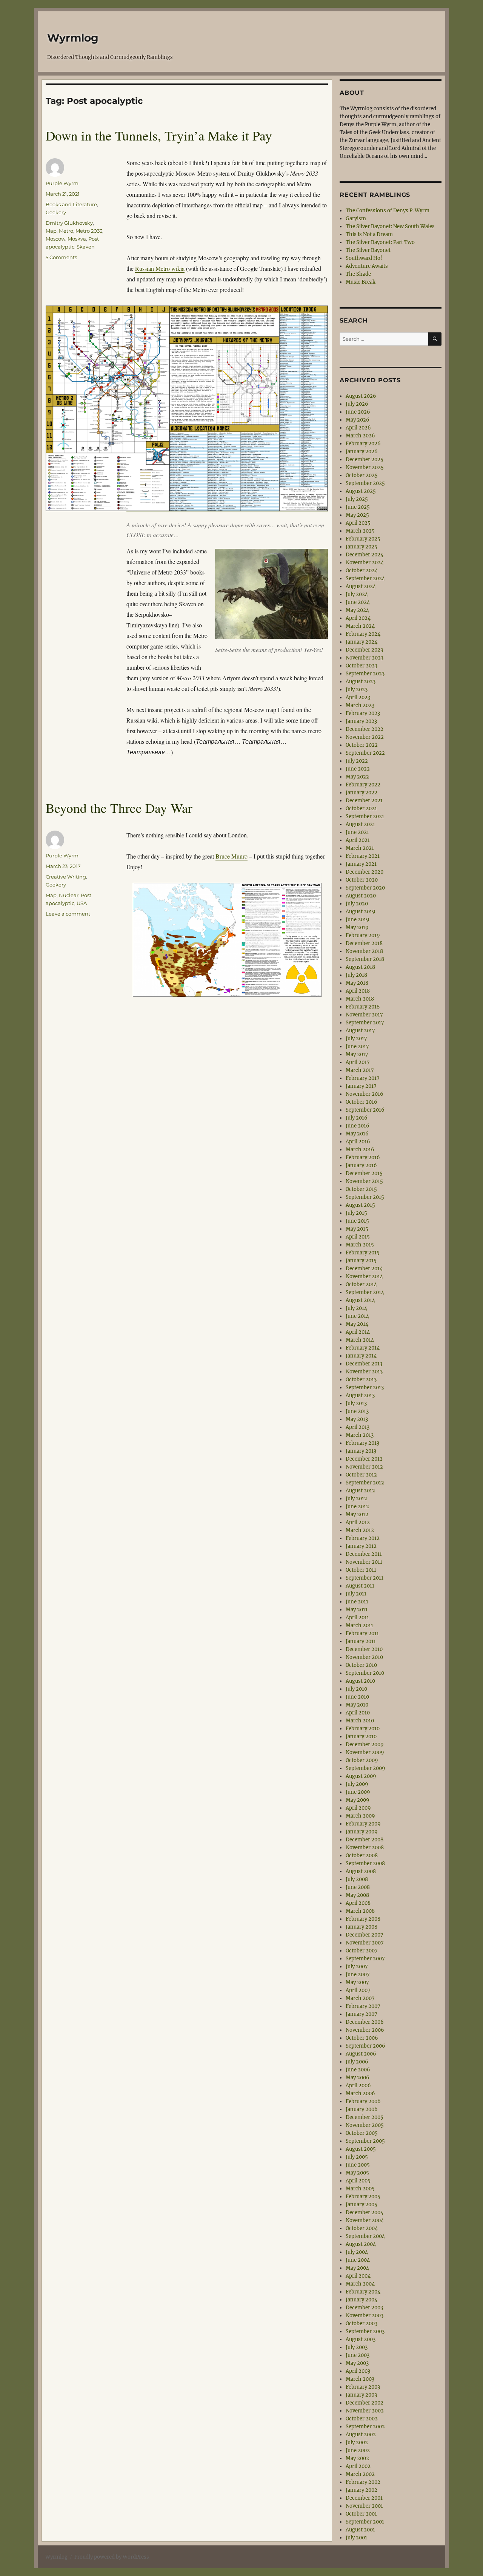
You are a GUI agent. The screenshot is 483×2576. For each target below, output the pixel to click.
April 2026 (358, 428)
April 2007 (358, 1990)
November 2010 (364, 1657)
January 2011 (361, 1641)
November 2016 (365, 1094)
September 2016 (365, 1110)
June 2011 (357, 1602)
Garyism (356, 219)
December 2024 (365, 555)
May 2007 (357, 1982)
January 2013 (361, 1451)
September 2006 (365, 2046)
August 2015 (360, 1205)
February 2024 (363, 634)
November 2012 (364, 1467)
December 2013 (364, 1364)
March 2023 (360, 705)
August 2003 (361, 2339)
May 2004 (357, 2268)
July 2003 (357, 2347)
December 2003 (364, 2308)
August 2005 (361, 2149)
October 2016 (361, 1102)
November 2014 (364, 1276)
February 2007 (363, 2006)
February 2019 (363, 935)
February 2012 (363, 1538)
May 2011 (357, 1610)
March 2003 (360, 2379)
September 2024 (365, 578)
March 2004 (360, 2284)
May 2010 (357, 1705)
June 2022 (358, 769)
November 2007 (365, 1943)
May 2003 (357, 2363)
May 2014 (357, 1324)
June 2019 (358, 920)
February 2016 (363, 1158)
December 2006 (365, 2022)
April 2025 (358, 523)
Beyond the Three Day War (119, 808)
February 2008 (363, 1919)
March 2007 (360, 1998)
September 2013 (365, 1388)
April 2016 (358, 1142)
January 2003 (361, 2395)
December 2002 (365, 2403)
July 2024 (357, 594)
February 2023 (363, 713)
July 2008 (357, 1879)
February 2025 (363, 539)
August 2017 (360, 1031)
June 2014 (357, 1316)
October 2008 (362, 1856)
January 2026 (362, 452)
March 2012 (360, 1530)
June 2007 (358, 1974)
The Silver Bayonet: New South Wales (390, 226)
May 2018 (357, 983)
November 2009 (365, 1752)
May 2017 (357, 1054)
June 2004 (358, 2260)
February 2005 (363, 2197)
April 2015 (358, 1237)
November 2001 (364, 2506)
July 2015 (356, 1213)
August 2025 (361, 491)
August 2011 (360, 1586)
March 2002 (360, 2474)
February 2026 (363, 444)
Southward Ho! (364, 258)
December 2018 (364, 943)
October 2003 (361, 2323)
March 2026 (360, 436)
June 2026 (358, 412)
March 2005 (360, 2189)
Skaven (86, 247)
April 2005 (358, 2181)
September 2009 (365, 1768)
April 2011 (357, 1618)
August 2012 (360, 1491)
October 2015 (361, 1189)
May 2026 (358, 420)
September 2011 (365, 1578)
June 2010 (357, 1697)
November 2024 (365, 563)
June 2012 (357, 1507)
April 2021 (358, 840)
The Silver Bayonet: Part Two (380, 242)
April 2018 (358, 991)
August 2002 (361, 2435)
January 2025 (361, 547)
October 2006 (362, 2038)
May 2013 (357, 1419)
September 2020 (365, 888)
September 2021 (365, 816)
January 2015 (361, 1261)
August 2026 (361, 396)
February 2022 (363, 785)
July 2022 (357, 761)
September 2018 (365, 959)
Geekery (56, 212)
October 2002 (362, 2419)
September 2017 (365, 1023)
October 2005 (362, 2133)
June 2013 (357, 1411)
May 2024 (357, 610)
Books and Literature (71, 204)
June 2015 (357, 1221)
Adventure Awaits (367, 266)
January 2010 (361, 1737)
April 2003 (358, 2371)
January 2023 (361, 721)
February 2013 (362, 1443)
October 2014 (361, 1284)
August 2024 (361, 586)
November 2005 (365, 2125)
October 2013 (361, 1380)
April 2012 (358, 1522)
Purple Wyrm (62, 183)
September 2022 (365, 753)
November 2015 (364, 1181)
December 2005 (365, 2117)
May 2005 (357, 2173)
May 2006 (358, 2078)
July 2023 (357, 690)
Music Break (361, 282)
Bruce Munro (232, 856)
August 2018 (360, 967)
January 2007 (361, 2014)
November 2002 (365, 2411)
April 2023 (358, 697)
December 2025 (365, 459)
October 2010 (361, 1665)
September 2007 (365, 1959)
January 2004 (361, 2300)
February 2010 (363, 1729)
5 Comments (61, 257)
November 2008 (365, 1848)
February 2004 (363, 2292)
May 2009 (358, 1800)
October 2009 (362, 1760)
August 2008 (361, 1871)
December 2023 (364, 650)
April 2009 (358, 1808)
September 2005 (365, 2141)
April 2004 (358, 2276)
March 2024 (360, 626)
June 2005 (358, 2165)
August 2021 (360, 824)
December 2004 (365, 2212)
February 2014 (363, 1348)
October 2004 (362, 2228)
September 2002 (365, 2427)
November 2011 (364, 1562)
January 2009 (362, 1832)
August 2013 (360, 1395)
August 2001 (360, 2530)
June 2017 (357, 1046)
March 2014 (360, 1340)
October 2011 (361, 1570)
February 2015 (363, 1253)
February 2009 (363, 1824)
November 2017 (364, 1015)
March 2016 (360, 1150)
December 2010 (364, 1649)
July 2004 (357, 2252)
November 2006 (365, 2030)
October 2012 (361, 1475)
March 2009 (360, 1816)
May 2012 (357, 1514)
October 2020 (362, 880)
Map (51, 231)
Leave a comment (68, 914)
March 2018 (360, 999)
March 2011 (359, 1625)
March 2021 (360, 848)
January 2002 (361, 2490)
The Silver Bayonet (368, 250)
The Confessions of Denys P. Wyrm (388, 211)
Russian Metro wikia (160, 268)
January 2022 (361, 793)
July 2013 (356, 1403)
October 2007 (362, 1951)
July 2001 (356, 2538)
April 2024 (358, 618)
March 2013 (360, 1435)
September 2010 (365, 1673)
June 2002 (358, 2450)
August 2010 (360, 1681)
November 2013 (364, 1372)
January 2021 (361, 864)
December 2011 (364, 1554)
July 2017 (356, 1039)
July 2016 (357, 1118)
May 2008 (357, 1895)
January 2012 (361, 1546)
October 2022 (362, 745)
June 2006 (358, 2070)
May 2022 (357, 777)
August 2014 (360, 1300)
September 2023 (365, 674)
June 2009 (358, 1792)
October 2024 (362, 571)
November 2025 (365, 467)
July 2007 (357, 1967)
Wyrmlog (73, 38)
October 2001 (361, 2514)
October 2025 (362, 475)
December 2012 (364, 1459)
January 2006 (362, 2109)
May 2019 (357, 927)
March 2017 (360, 1070)
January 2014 (361, 1356)
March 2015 (360, 1245)
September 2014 (365, 1292)
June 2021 (357, 832)
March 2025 (360, 531)
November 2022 (365, 737)
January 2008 (361, 1927)
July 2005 (357, 2157)
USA (82, 903)
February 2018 (363, 1007)
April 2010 (358, 1713)
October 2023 (361, 666)
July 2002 (357, 2442)
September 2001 (365, 2522)
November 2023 (365, 658)
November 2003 (365, 2316)
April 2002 (358, 2466)
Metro (66, 231)
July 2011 (356, 1594)
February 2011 (362, 1633)
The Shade (358, 274)
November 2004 (365, 2220)
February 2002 (363, 2482)
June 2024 (358, 602)
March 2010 (360, 1721)
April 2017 (358, 1062)
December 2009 (365, 1744)
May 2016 (357, 1134)
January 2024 (361, 642)
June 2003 (358, 2355)
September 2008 (365, 1863)
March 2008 (360, 1911)
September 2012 (365, 1483)
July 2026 (357, 404)
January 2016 (361, 1165)
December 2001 (364, 2498)
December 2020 (365, 872)
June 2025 (358, 507)
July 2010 (356, 1689)
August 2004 (361, 2244)
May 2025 (357, 515)
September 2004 (365, 2236)
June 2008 (358, 1887)
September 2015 (365, 1197)
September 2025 (365, 483)
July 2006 (357, 2062)
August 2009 (361, 1776)
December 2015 (364, 1173)
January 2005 (361, 2205)
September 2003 (365, 2331)
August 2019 (361, 912)
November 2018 (364, 951)
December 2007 (365, 1935)
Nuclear (69, 895)
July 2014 (356, 1308)
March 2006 (360, 2093)
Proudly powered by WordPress (112, 2557)
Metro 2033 (89, 231)
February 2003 (363, 2387)
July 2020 (357, 904)
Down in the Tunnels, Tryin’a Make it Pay (159, 135)
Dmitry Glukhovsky (69, 223)
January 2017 (361, 1086)
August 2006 (361, 2054)
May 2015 (357, 1229)
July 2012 (356, 1499)
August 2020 (361, 896)
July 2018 (356, 975)
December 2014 (364, 1269)
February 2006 (363, 2101)
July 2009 (357, 1784)
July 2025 (357, 499)
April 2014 (358, 1332)
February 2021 (363, 856)
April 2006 (358, 2086)
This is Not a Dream (369, 234)
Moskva (77, 239)
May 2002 (357, 2458)
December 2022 (365, 729)
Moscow (55, 239)
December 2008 (365, 1840)
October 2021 (361, 808)
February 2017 (363, 1078)
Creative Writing (66, 877)
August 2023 (361, 682)
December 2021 (364, 801)
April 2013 (358, 1427)
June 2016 (358, 1126)
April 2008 (358, 1903)
